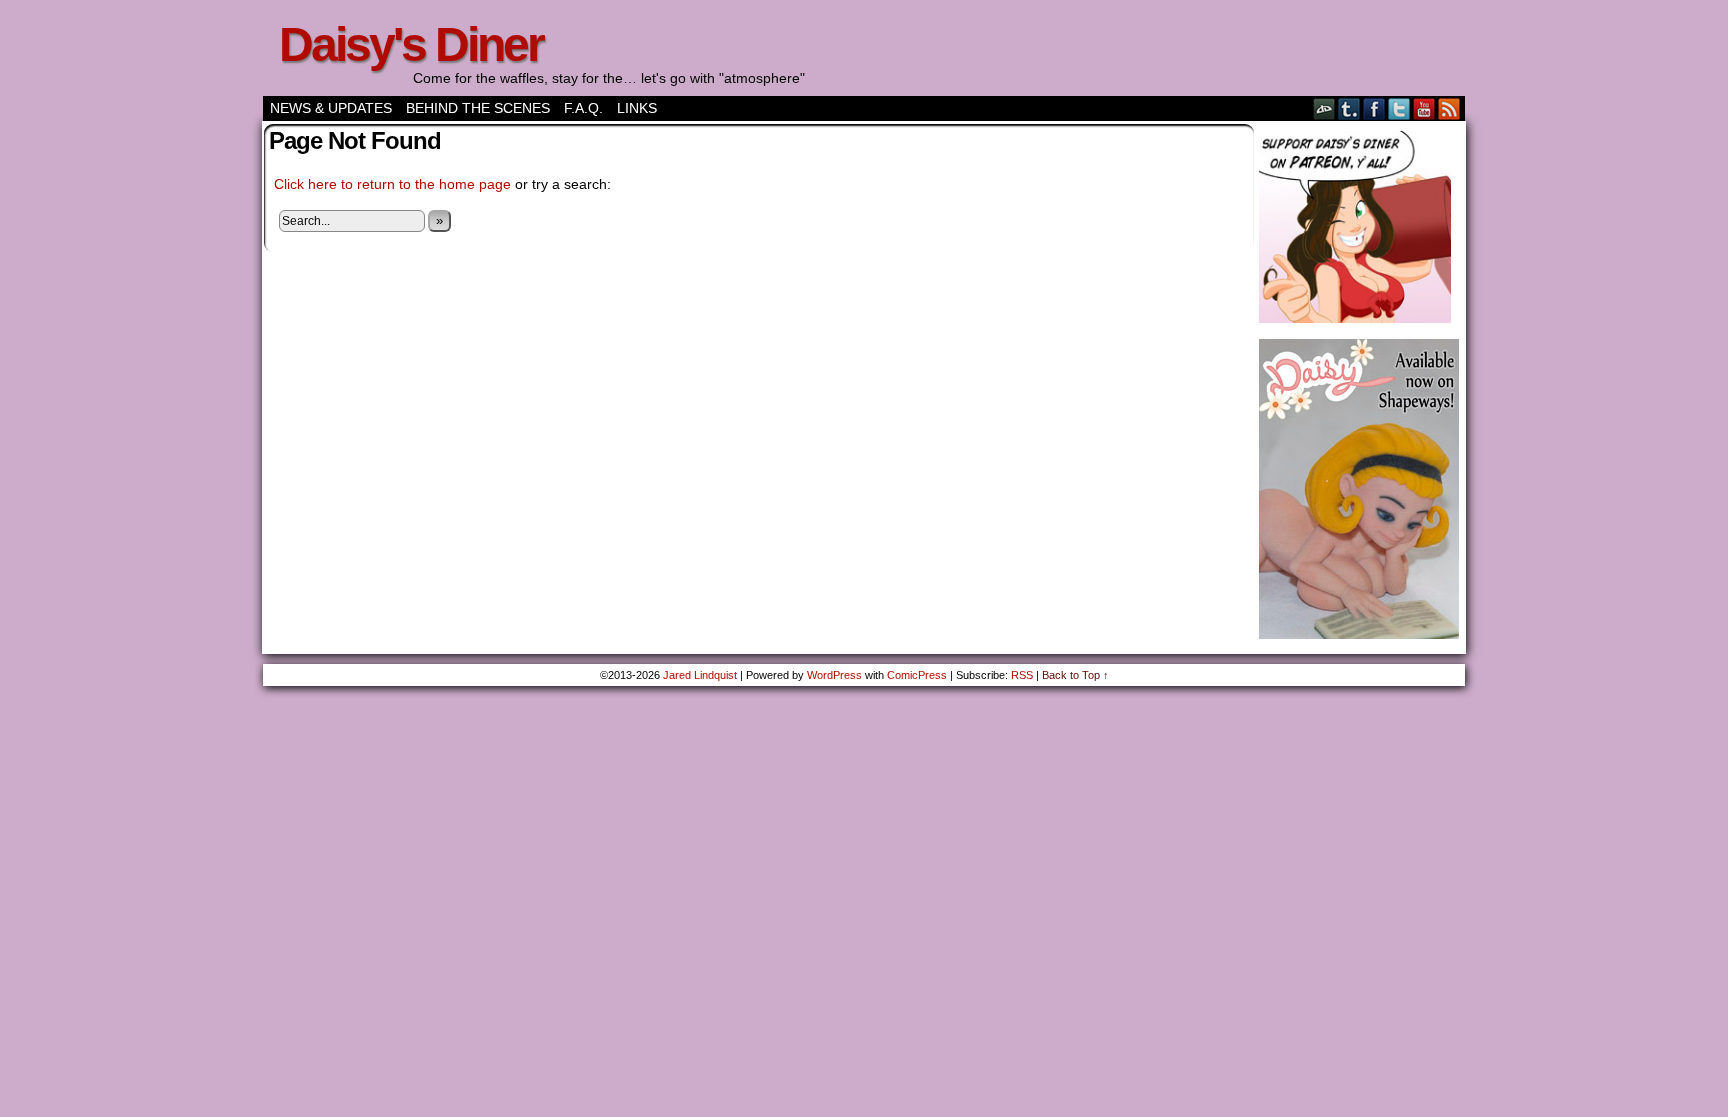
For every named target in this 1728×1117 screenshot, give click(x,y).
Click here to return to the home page (392, 184)
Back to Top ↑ (1075, 675)
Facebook (1374, 108)
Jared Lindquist (700, 675)
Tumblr (1349, 108)
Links (637, 108)
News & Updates (331, 108)
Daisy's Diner (411, 44)
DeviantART (1324, 108)
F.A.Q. (583, 108)
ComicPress (917, 675)
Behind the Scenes (478, 108)
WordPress (834, 675)
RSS (1449, 108)
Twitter (1399, 108)
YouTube (1424, 108)
